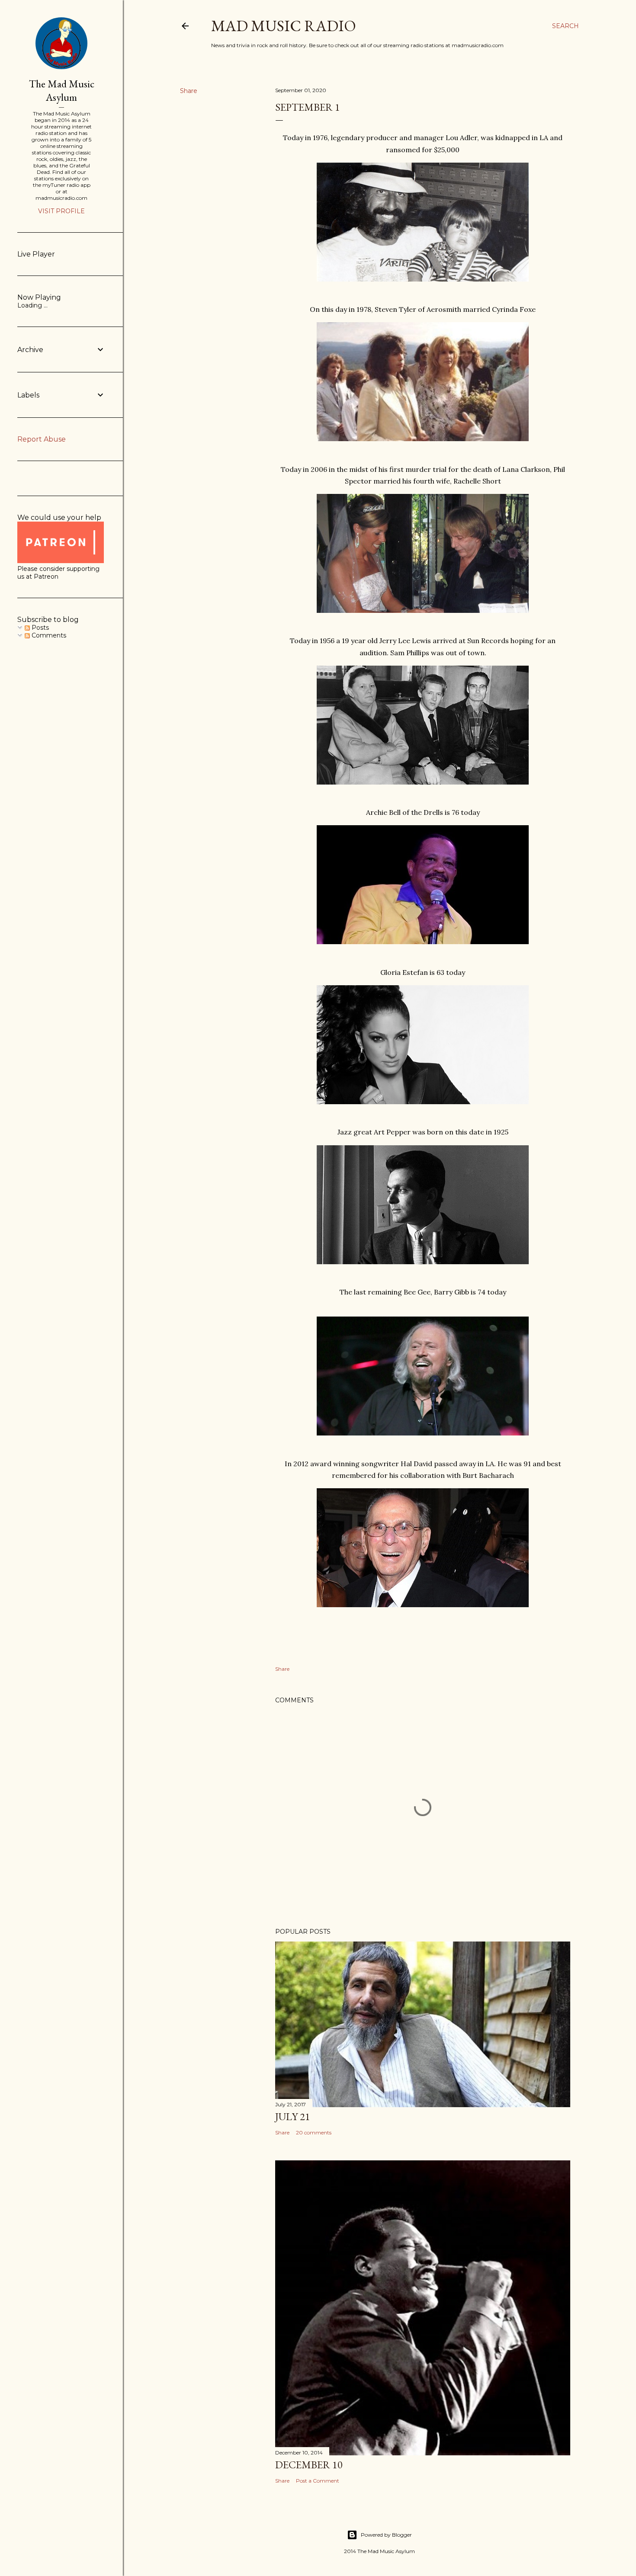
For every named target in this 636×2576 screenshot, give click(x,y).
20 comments (314, 2132)
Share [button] (189, 91)
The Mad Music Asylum (62, 90)
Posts (39, 628)
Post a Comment (318, 2481)
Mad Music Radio (284, 26)
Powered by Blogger (386, 2535)
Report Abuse (42, 439)
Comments (48, 635)
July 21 (293, 2116)
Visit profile (61, 211)
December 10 (309, 2465)
